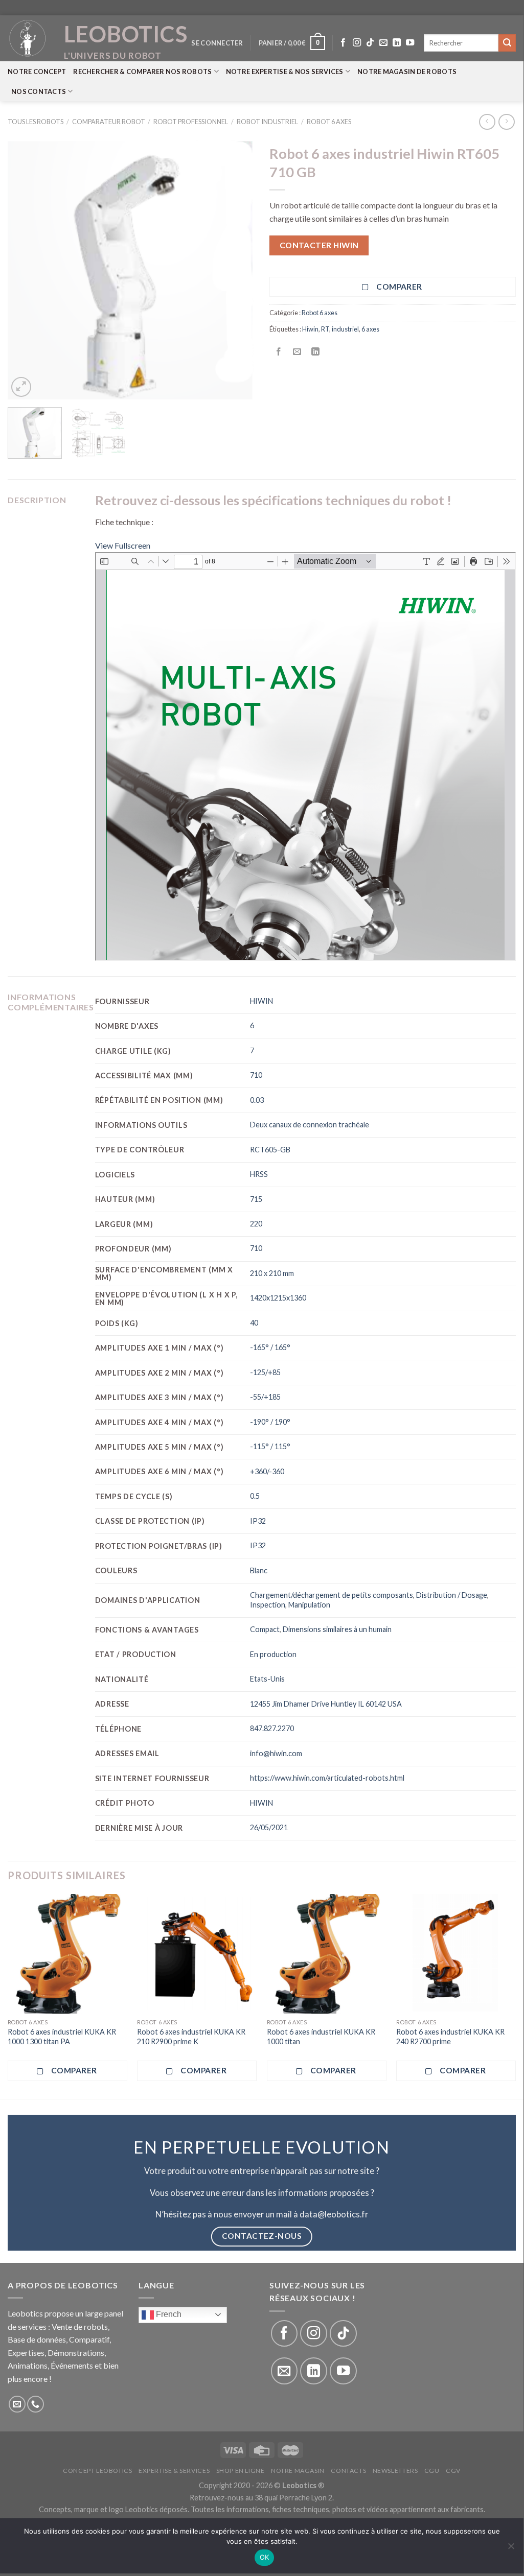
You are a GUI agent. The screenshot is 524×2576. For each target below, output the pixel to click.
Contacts (348, 2471)
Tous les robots (36, 122)
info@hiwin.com (276, 1753)
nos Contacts (39, 91)
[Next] (236, 270)
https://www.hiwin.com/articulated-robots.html (327, 1778)
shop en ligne (241, 2471)
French (168, 2314)
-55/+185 (265, 1397)
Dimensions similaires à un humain (337, 1629)
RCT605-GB (270, 1150)
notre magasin (298, 2471)
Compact (265, 1629)
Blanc (259, 1570)
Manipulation (309, 1605)
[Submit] (507, 43)
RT (325, 329)
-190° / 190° (270, 1422)
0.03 (257, 1100)
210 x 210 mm (272, 1273)
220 (256, 1224)
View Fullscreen (123, 545)
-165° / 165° (270, 1347)
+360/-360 (267, 1471)
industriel (345, 329)
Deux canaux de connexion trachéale (310, 1125)
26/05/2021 (269, 1827)
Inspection (268, 1605)
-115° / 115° (270, 1446)
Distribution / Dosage (452, 1595)
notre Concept (37, 72)
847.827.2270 (272, 1728)
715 (256, 1199)
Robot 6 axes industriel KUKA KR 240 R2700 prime (450, 2037)
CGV (453, 2471)
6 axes (370, 329)
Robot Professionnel (191, 122)
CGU (432, 2471)
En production (273, 1654)
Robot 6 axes (329, 122)
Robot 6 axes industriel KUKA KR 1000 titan (321, 2037)
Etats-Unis (267, 1679)
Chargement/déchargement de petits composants (332, 1595)
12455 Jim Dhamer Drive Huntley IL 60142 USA (326, 1704)
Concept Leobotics (97, 2471)
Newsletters (395, 2471)
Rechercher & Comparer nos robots (142, 72)
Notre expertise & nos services (285, 72)
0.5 (255, 1496)
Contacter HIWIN (319, 245)
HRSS (259, 1174)
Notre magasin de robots (407, 72)
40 (254, 1323)
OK (265, 2557)
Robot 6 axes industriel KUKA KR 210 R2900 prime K (191, 2037)
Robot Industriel (267, 122)
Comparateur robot (109, 122)
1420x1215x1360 (278, 1298)
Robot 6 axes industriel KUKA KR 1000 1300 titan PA (62, 2037)
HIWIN (261, 1001)
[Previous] (26, 270)
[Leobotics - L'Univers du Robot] (28, 38)
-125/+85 (265, 1372)
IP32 (258, 1521)
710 (256, 1075)
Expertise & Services (174, 2471)
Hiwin (310, 329)
